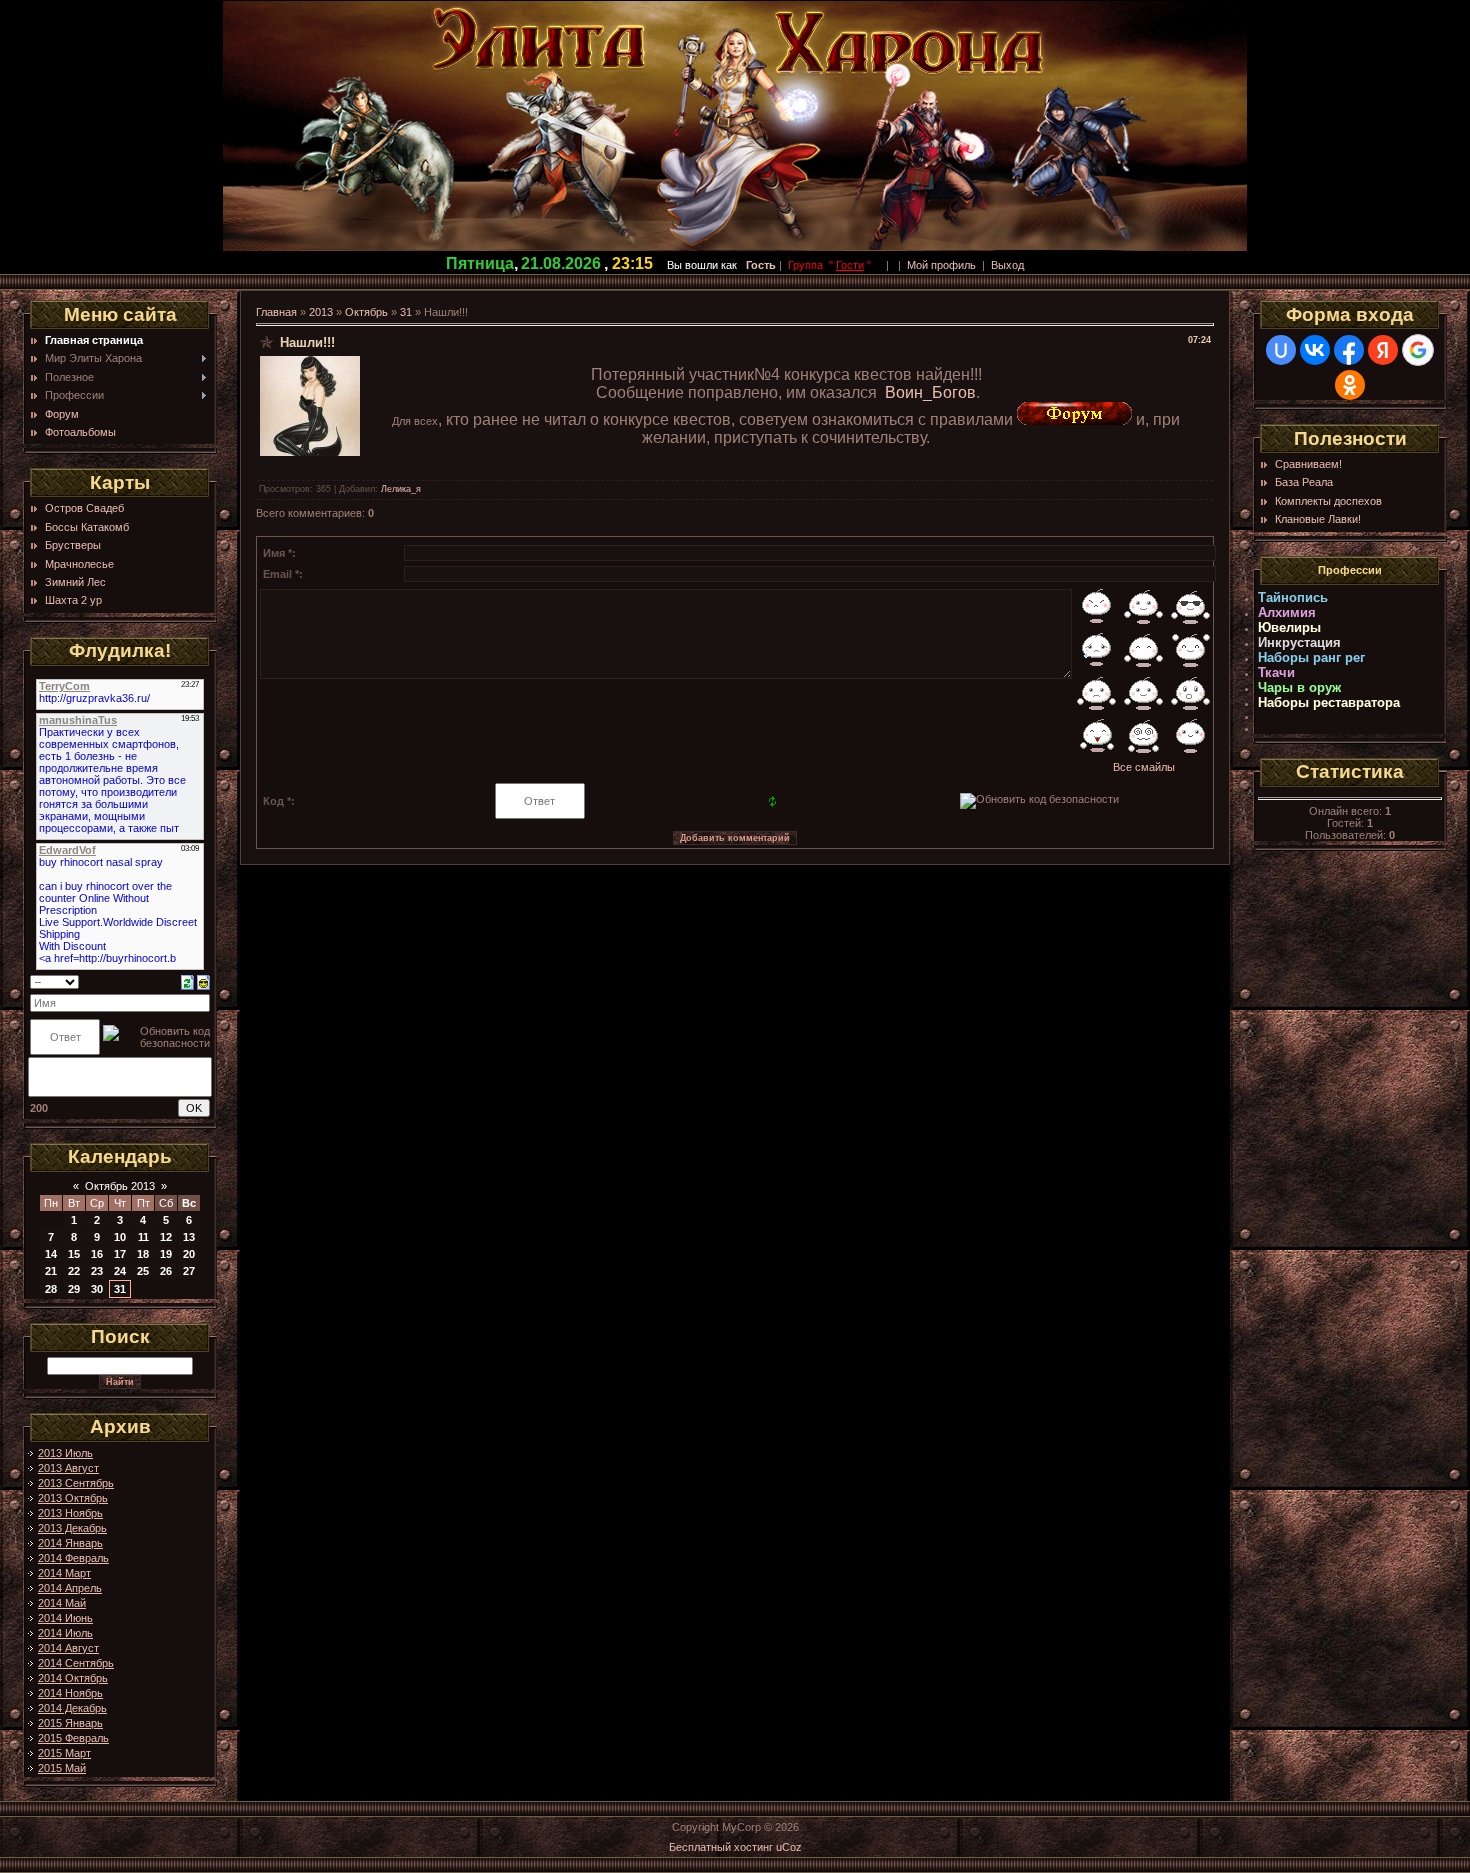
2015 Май (62, 1768)
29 (74, 1289)
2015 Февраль (73, 1738)
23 (97, 1271)
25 (143, 1271)
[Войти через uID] (1281, 350)
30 (97, 1289)
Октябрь (366, 312)
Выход (1007, 265)
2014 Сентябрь (76, 1663)
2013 (321, 312)
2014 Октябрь (73, 1678)
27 (189, 1271)
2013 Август (68, 1468)
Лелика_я (401, 489)
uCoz (789, 1847)
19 (166, 1254)
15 (74, 1254)
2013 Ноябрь (70, 1513)
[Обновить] (187, 981)
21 (51, 1271)
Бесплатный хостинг (721, 1847)
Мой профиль (941, 265)
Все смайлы (1144, 767)
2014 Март (64, 1573)
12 (166, 1237)
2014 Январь (70, 1543)
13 (189, 1237)
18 (143, 1254)
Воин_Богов (930, 392)
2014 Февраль (73, 1558)
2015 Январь (70, 1723)
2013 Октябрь (73, 1498)
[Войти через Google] (1418, 350)
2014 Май (62, 1603)
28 (51, 1289)
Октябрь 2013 (120, 1186)
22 (74, 1271)
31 (120, 1289)
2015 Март (64, 1753)
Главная (276, 312)
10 (120, 1237)
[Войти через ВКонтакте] (1315, 350)
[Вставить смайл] (203, 981)
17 (120, 1254)
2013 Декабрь (72, 1528)
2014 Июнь (65, 1618)
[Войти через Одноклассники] (1350, 385)
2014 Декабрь (72, 1708)
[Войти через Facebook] (1349, 350)
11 (143, 1237)
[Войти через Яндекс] (1383, 350)
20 (189, 1254)
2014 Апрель (70, 1588)
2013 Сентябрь (76, 1483)
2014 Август (68, 1648)
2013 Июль (65, 1453)
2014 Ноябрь (70, 1693)
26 (166, 1271)
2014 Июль (65, 1633)
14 (51, 1254)
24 (120, 1271)
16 (97, 1254)
